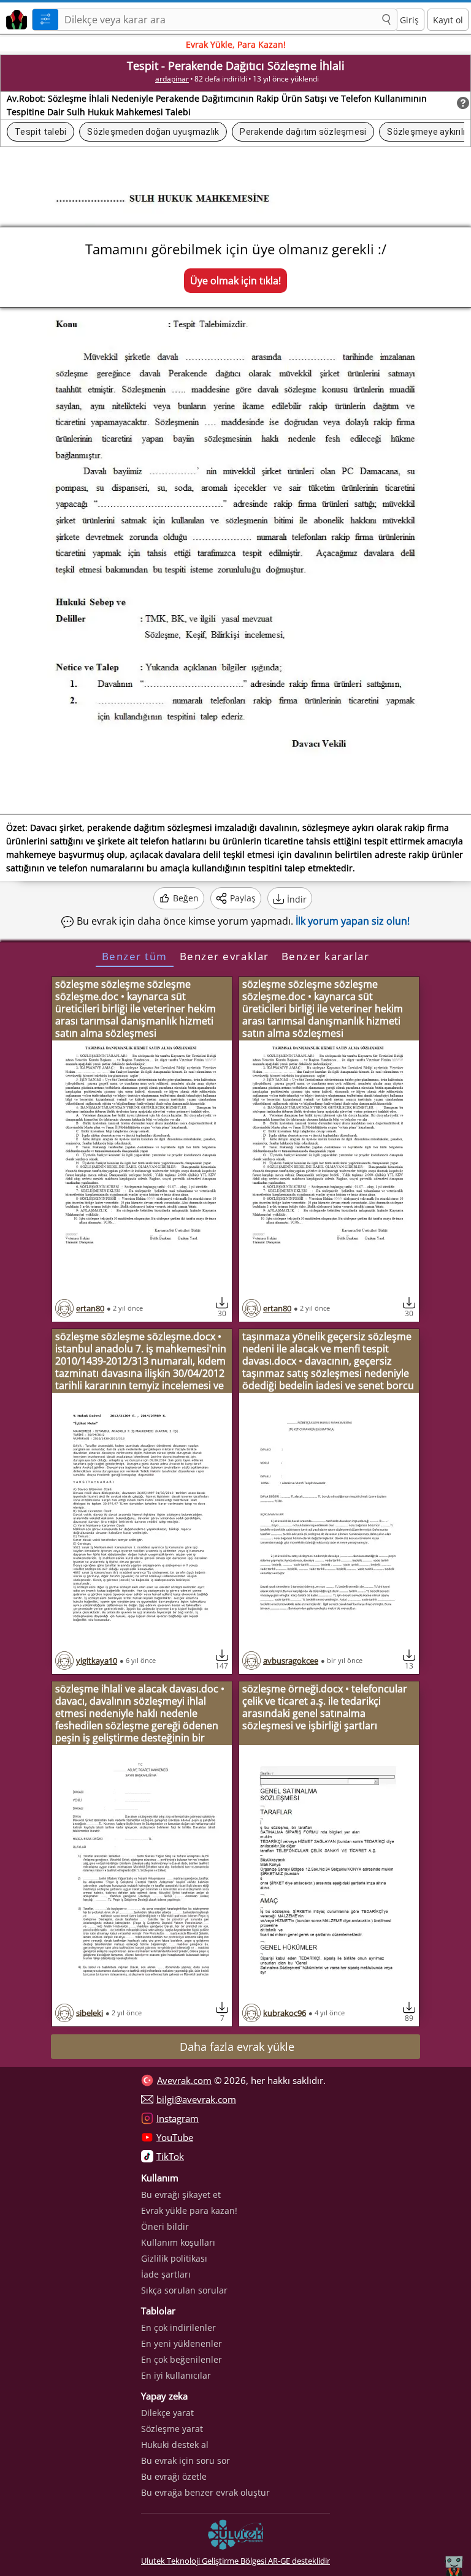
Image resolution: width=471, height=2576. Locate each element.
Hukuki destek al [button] (175, 2445)
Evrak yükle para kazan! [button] (189, 2210)
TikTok (170, 2156)
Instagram (178, 2118)
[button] (386, 20)
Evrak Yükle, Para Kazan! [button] (236, 44)
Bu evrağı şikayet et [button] (181, 2195)
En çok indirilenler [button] (178, 2328)
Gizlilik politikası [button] (174, 2258)
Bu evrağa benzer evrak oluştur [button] (205, 2492)
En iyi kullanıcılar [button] (176, 2375)
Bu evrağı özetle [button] (174, 2476)
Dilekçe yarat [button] (167, 2413)
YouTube (175, 2137)
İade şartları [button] (166, 2274)
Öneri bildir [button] (165, 2226)
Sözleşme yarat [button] (172, 2429)
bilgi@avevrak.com (196, 2099)
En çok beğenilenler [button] (182, 2359)
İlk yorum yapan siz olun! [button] (353, 921)
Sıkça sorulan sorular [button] (184, 2290)
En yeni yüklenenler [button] (182, 2343)
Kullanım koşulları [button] (178, 2242)
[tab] (135, 956)
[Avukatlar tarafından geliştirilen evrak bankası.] (14, 18)
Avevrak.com (184, 2080)
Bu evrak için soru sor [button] (186, 2460)
